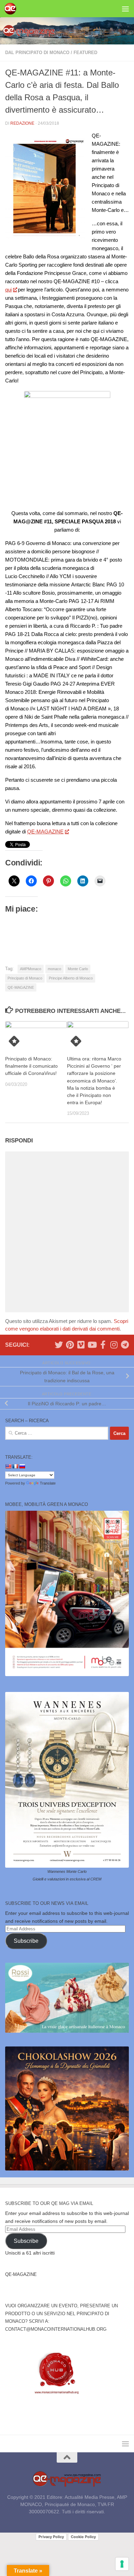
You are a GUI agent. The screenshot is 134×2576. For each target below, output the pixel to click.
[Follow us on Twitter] (59, 1345)
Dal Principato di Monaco (37, 53)
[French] (15, 1466)
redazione (22, 123)
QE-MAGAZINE (45, 832)
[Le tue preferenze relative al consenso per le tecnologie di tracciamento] (122, 2564)
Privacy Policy (51, 2537)
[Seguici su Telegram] (125, 1345)
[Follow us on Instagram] (114, 1345)
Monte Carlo (78, 969)
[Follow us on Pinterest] (70, 1345)
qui (8, 290)
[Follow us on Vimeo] (81, 1345)
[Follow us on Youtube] (92, 1345)
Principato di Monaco (25, 978)
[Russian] (22, 1466)
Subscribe (26, 1941)
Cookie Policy (83, 2537)
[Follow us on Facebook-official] (103, 1345)
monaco (54, 969)
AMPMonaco (31, 969)
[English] (8, 1466)
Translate (48, 1483)
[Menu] (125, 9)
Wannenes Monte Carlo (67, 1871)
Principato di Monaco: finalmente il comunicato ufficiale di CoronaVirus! (31, 1066)
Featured (85, 53)
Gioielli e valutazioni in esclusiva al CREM (67, 1879)
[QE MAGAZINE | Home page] (12, 9)
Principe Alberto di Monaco (71, 978)
